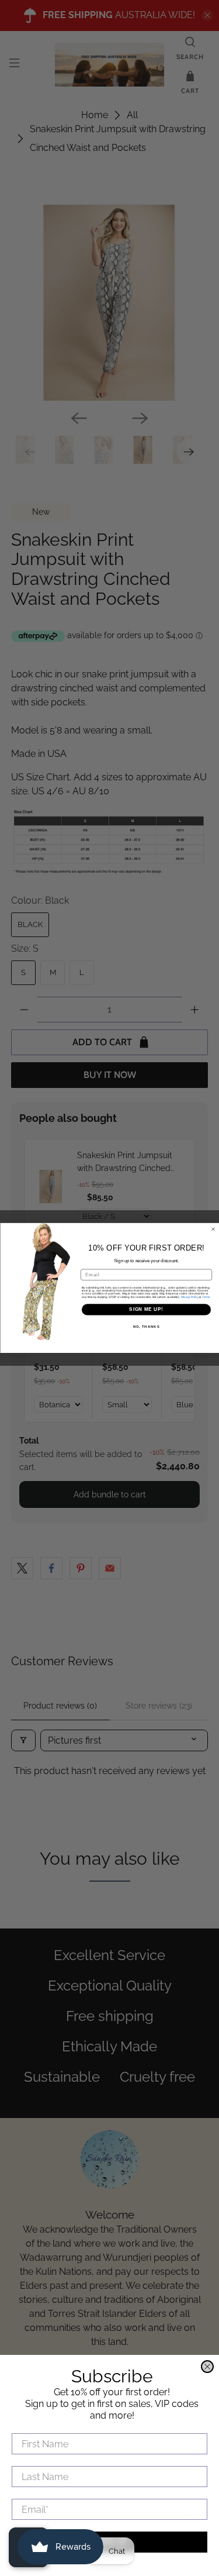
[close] (207, 2367)
